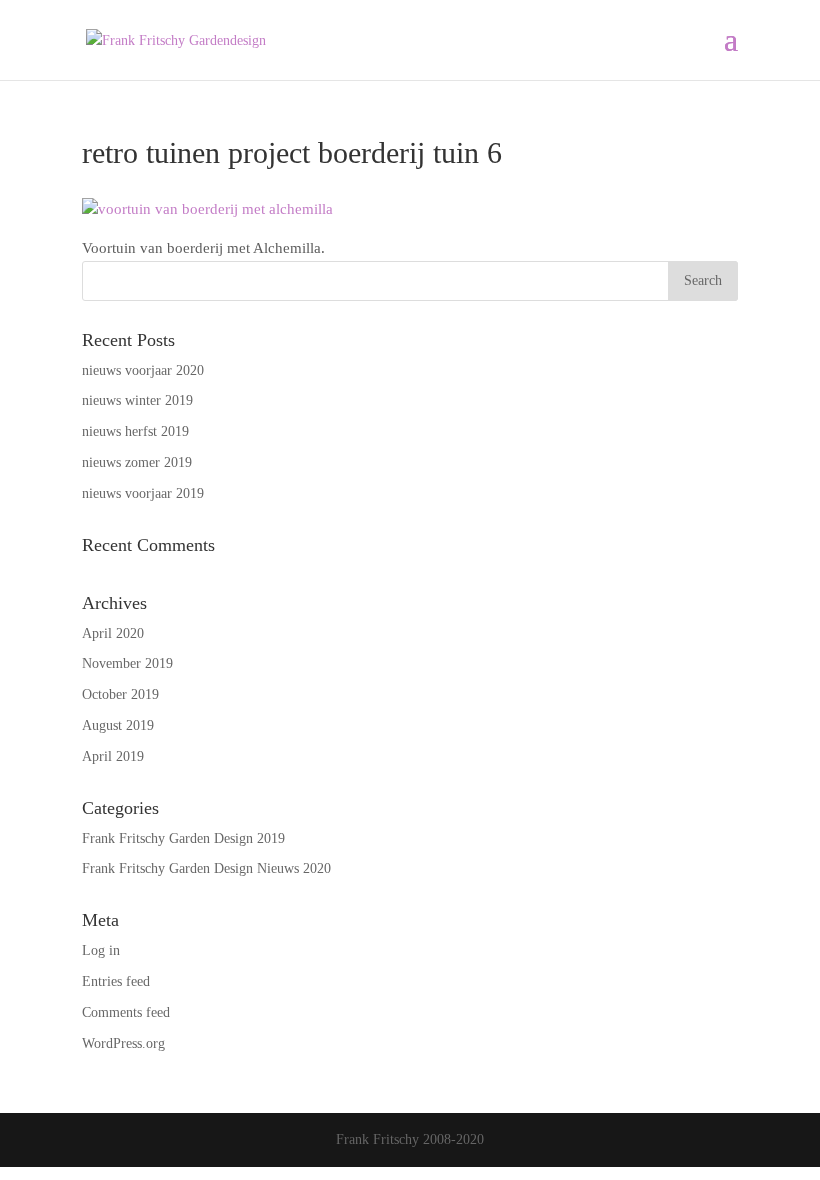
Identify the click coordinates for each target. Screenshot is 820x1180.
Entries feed (116, 981)
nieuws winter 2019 (137, 400)
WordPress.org (123, 1043)
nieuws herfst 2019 (135, 431)
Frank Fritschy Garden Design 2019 (183, 838)
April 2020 (113, 633)
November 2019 (127, 663)
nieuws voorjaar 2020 (143, 370)
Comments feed (126, 1012)
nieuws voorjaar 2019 (143, 493)
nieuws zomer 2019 (137, 462)
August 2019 (118, 725)
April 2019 (113, 756)
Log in (101, 950)
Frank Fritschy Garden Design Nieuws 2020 (206, 868)
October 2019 (120, 694)
